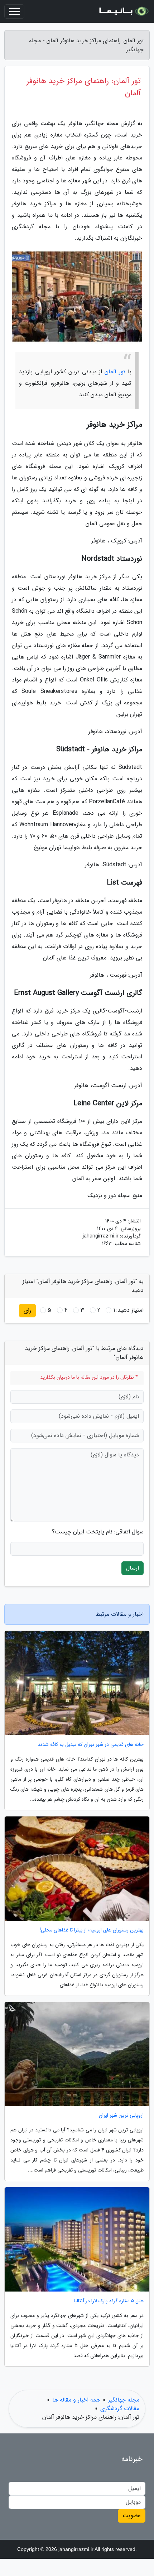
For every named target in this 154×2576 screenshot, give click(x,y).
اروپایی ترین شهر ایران (121, 2115)
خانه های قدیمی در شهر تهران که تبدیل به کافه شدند (91, 1745)
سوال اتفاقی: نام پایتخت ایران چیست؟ (98, 1532)
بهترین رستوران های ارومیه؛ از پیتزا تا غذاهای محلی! (92, 1930)
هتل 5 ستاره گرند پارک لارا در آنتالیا (109, 2301)
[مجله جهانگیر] (123, 11)
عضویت (132, 2516)
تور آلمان (115, 372)
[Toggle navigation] (14, 11)
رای (27, 1310)
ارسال (133, 1568)
